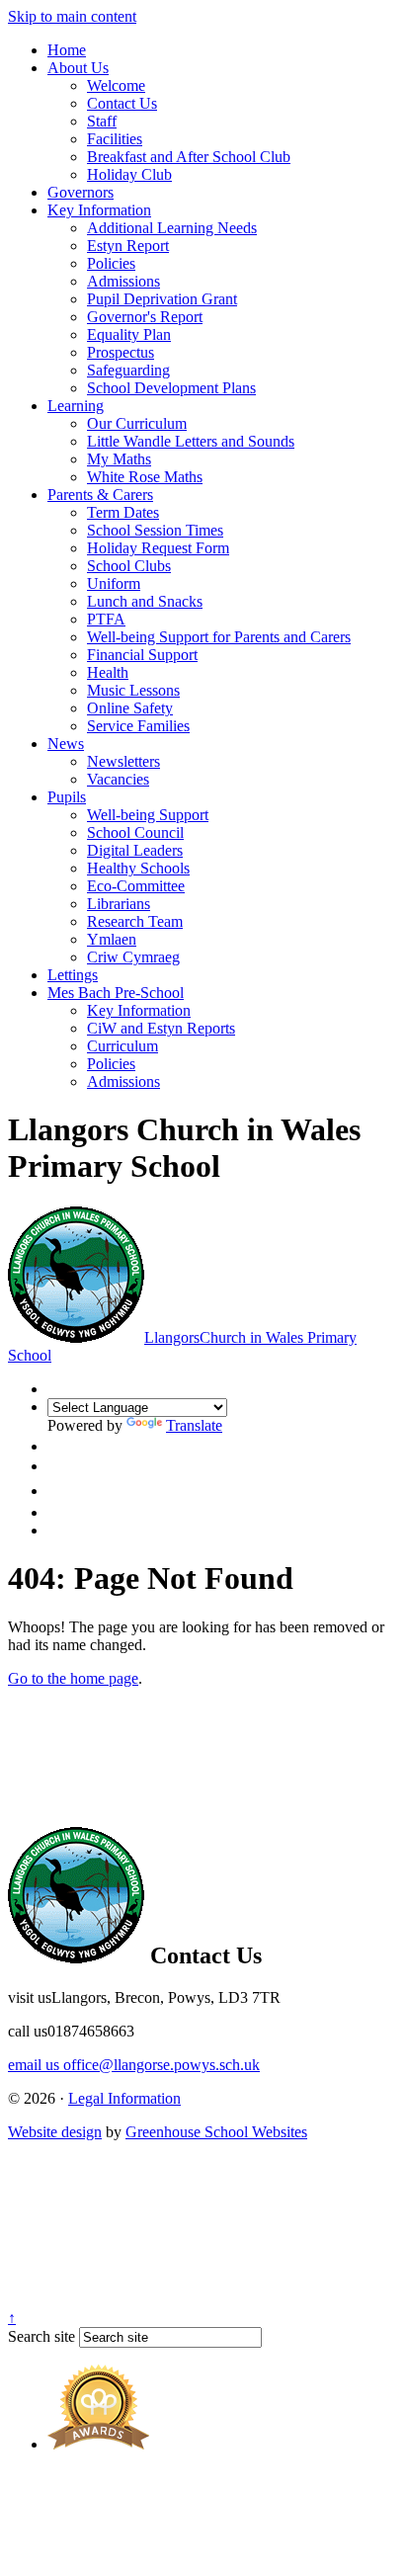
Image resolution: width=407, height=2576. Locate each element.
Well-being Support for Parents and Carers (219, 637)
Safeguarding (128, 370)
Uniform (114, 583)
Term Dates (123, 512)
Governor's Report (145, 317)
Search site (41, 2336)
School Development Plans (171, 388)
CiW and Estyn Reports (161, 1028)
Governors (81, 192)
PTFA (106, 619)
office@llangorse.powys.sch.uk (134, 2065)
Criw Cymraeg (133, 957)
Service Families (138, 726)
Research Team (135, 921)
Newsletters (123, 761)
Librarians (119, 904)
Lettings (73, 975)
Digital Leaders (135, 850)
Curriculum (122, 1046)
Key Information (99, 210)
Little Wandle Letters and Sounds (191, 441)
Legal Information (124, 2098)
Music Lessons (133, 690)
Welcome (116, 85)
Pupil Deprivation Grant (162, 299)
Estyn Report (128, 246)
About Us (78, 68)
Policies (111, 263)
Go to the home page (73, 1678)
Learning (76, 406)
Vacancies (118, 779)
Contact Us (122, 103)
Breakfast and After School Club (189, 157)
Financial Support (142, 655)
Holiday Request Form (158, 548)
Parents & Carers (100, 495)
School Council (135, 832)
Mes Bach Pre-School (116, 993)
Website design (55, 2132)
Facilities (115, 139)
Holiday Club (129, 174)
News (66, 744)
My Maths (119, 459)
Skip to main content (72, 16)
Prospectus (121, 352)
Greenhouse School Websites (216, 2132)
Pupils (67, 797)
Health (108, 672)
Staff (102, 121)
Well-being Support (148, 815)
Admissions (123, 281)
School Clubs (129, 566)
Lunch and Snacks (145, 601)
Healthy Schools (138, 868)
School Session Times (155, 530)
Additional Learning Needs (172, 228)
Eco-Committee (136, 886)
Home (67, 50)
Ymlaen (112, 939)
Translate (194, 1425)
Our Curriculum (137, 423)
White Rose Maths (145, 477)
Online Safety (130, 708)
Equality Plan (129, 334)
